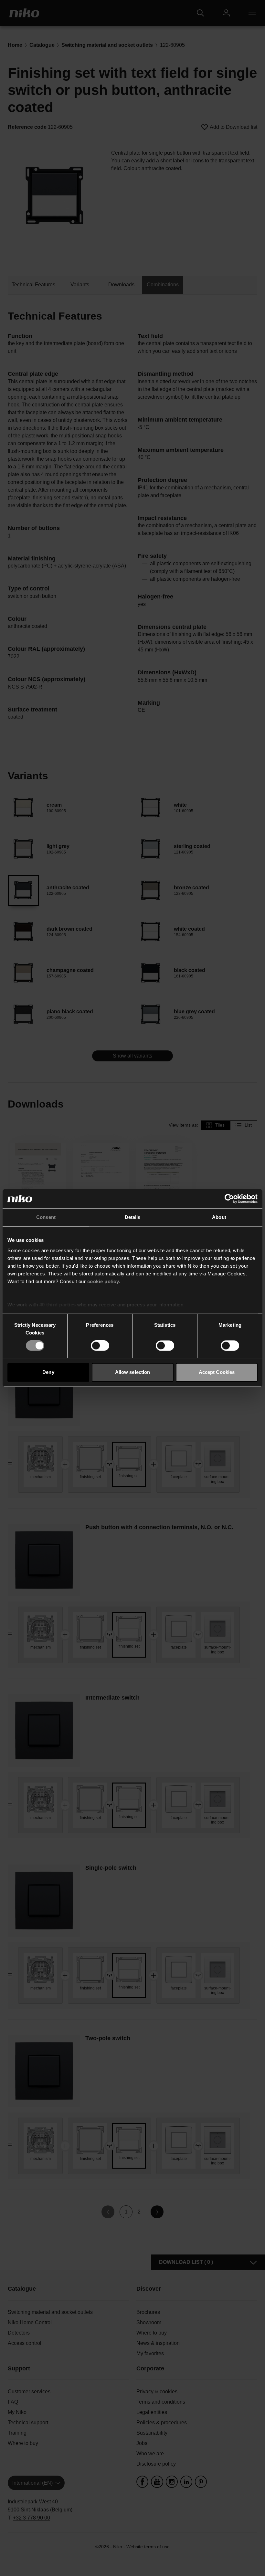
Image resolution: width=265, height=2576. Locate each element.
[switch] (100, 1345)
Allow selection (133, 1372)
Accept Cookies (217, 1372)
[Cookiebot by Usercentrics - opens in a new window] (229, 1199)
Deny (48, 1372)
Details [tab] (133, 1217)
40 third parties (58, 1305)
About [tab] (219, 1217)
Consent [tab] (46, 1217)
